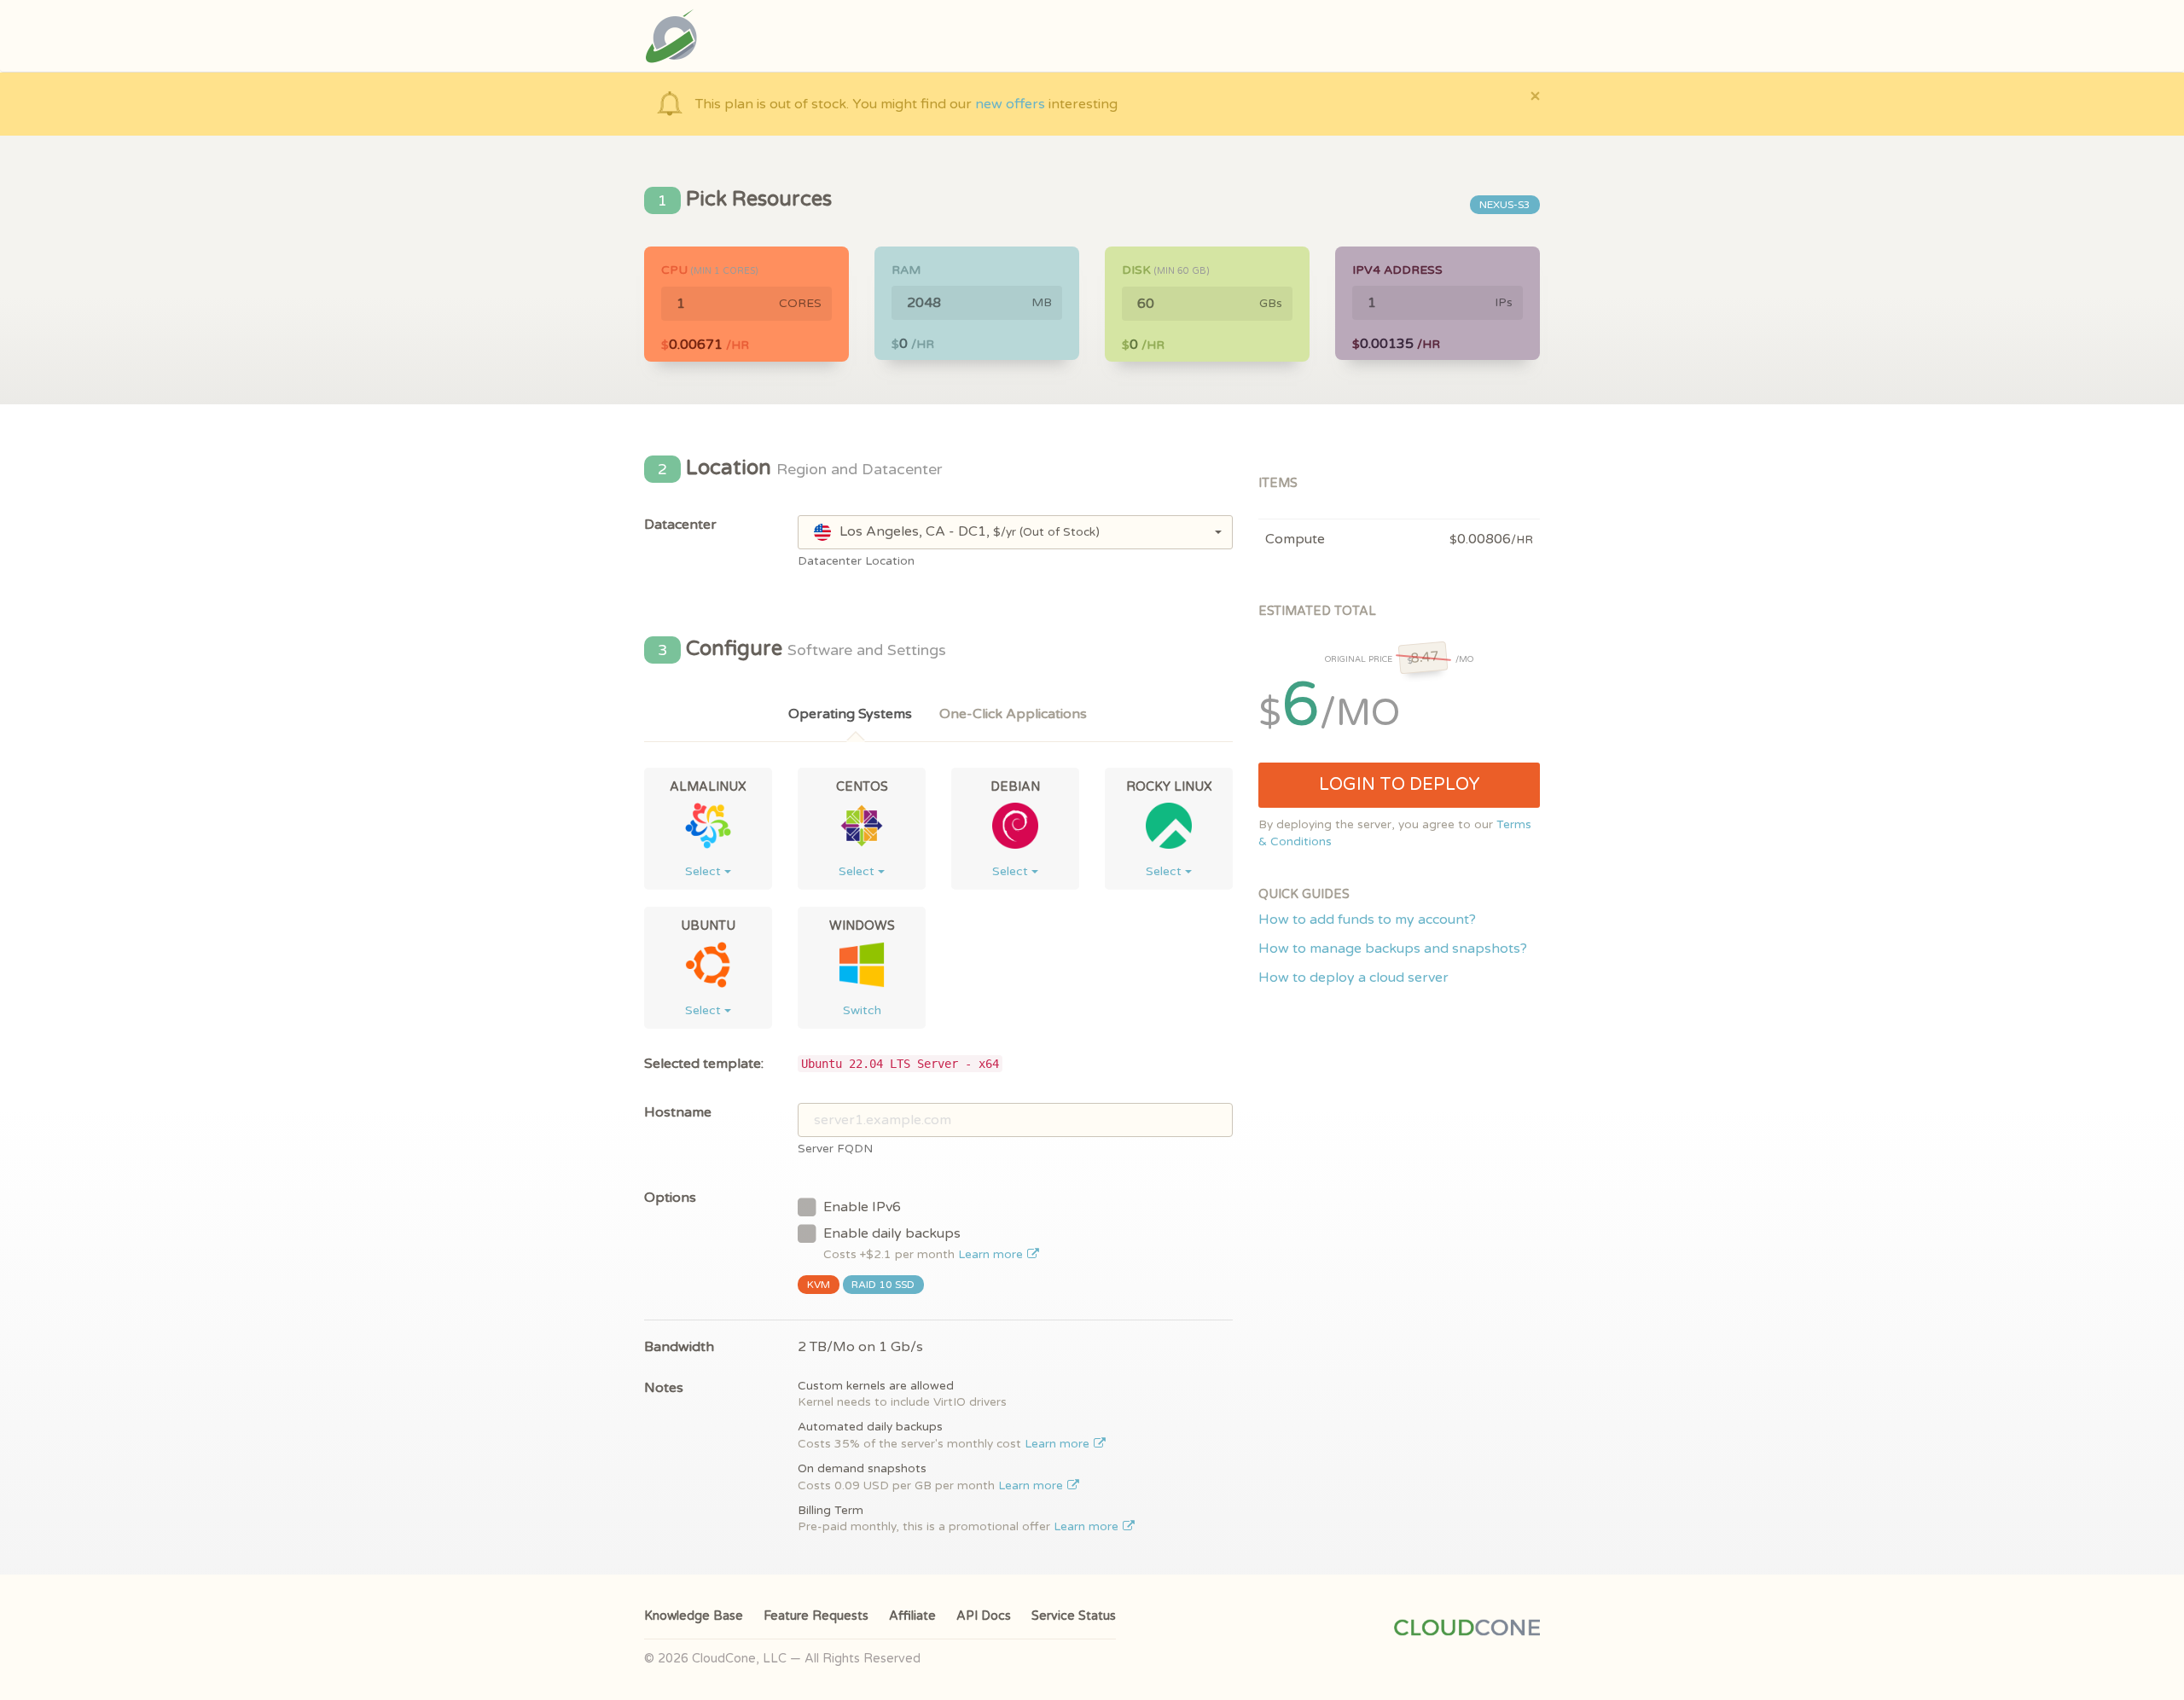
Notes (664, 1388)
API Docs (984, 1616)
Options (670, 1198)
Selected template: (704, 1064)
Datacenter (680, 525)
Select (705, 871)
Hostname (678, 1112)
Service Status (1074, 1616)
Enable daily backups (925, 1243)
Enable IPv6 (862, 1207)
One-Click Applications (1013, 714)
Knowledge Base (694, 1616)
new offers (1010, 104)
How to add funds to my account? (1367, 920)
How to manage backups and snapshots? (1393, 949)
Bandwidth (679, 1347)
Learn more (992, 1255)
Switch (862, 1010)
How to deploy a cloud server (1353, 978)
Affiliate (912, 1616)
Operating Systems (850, 714)
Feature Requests (816, 1616)
